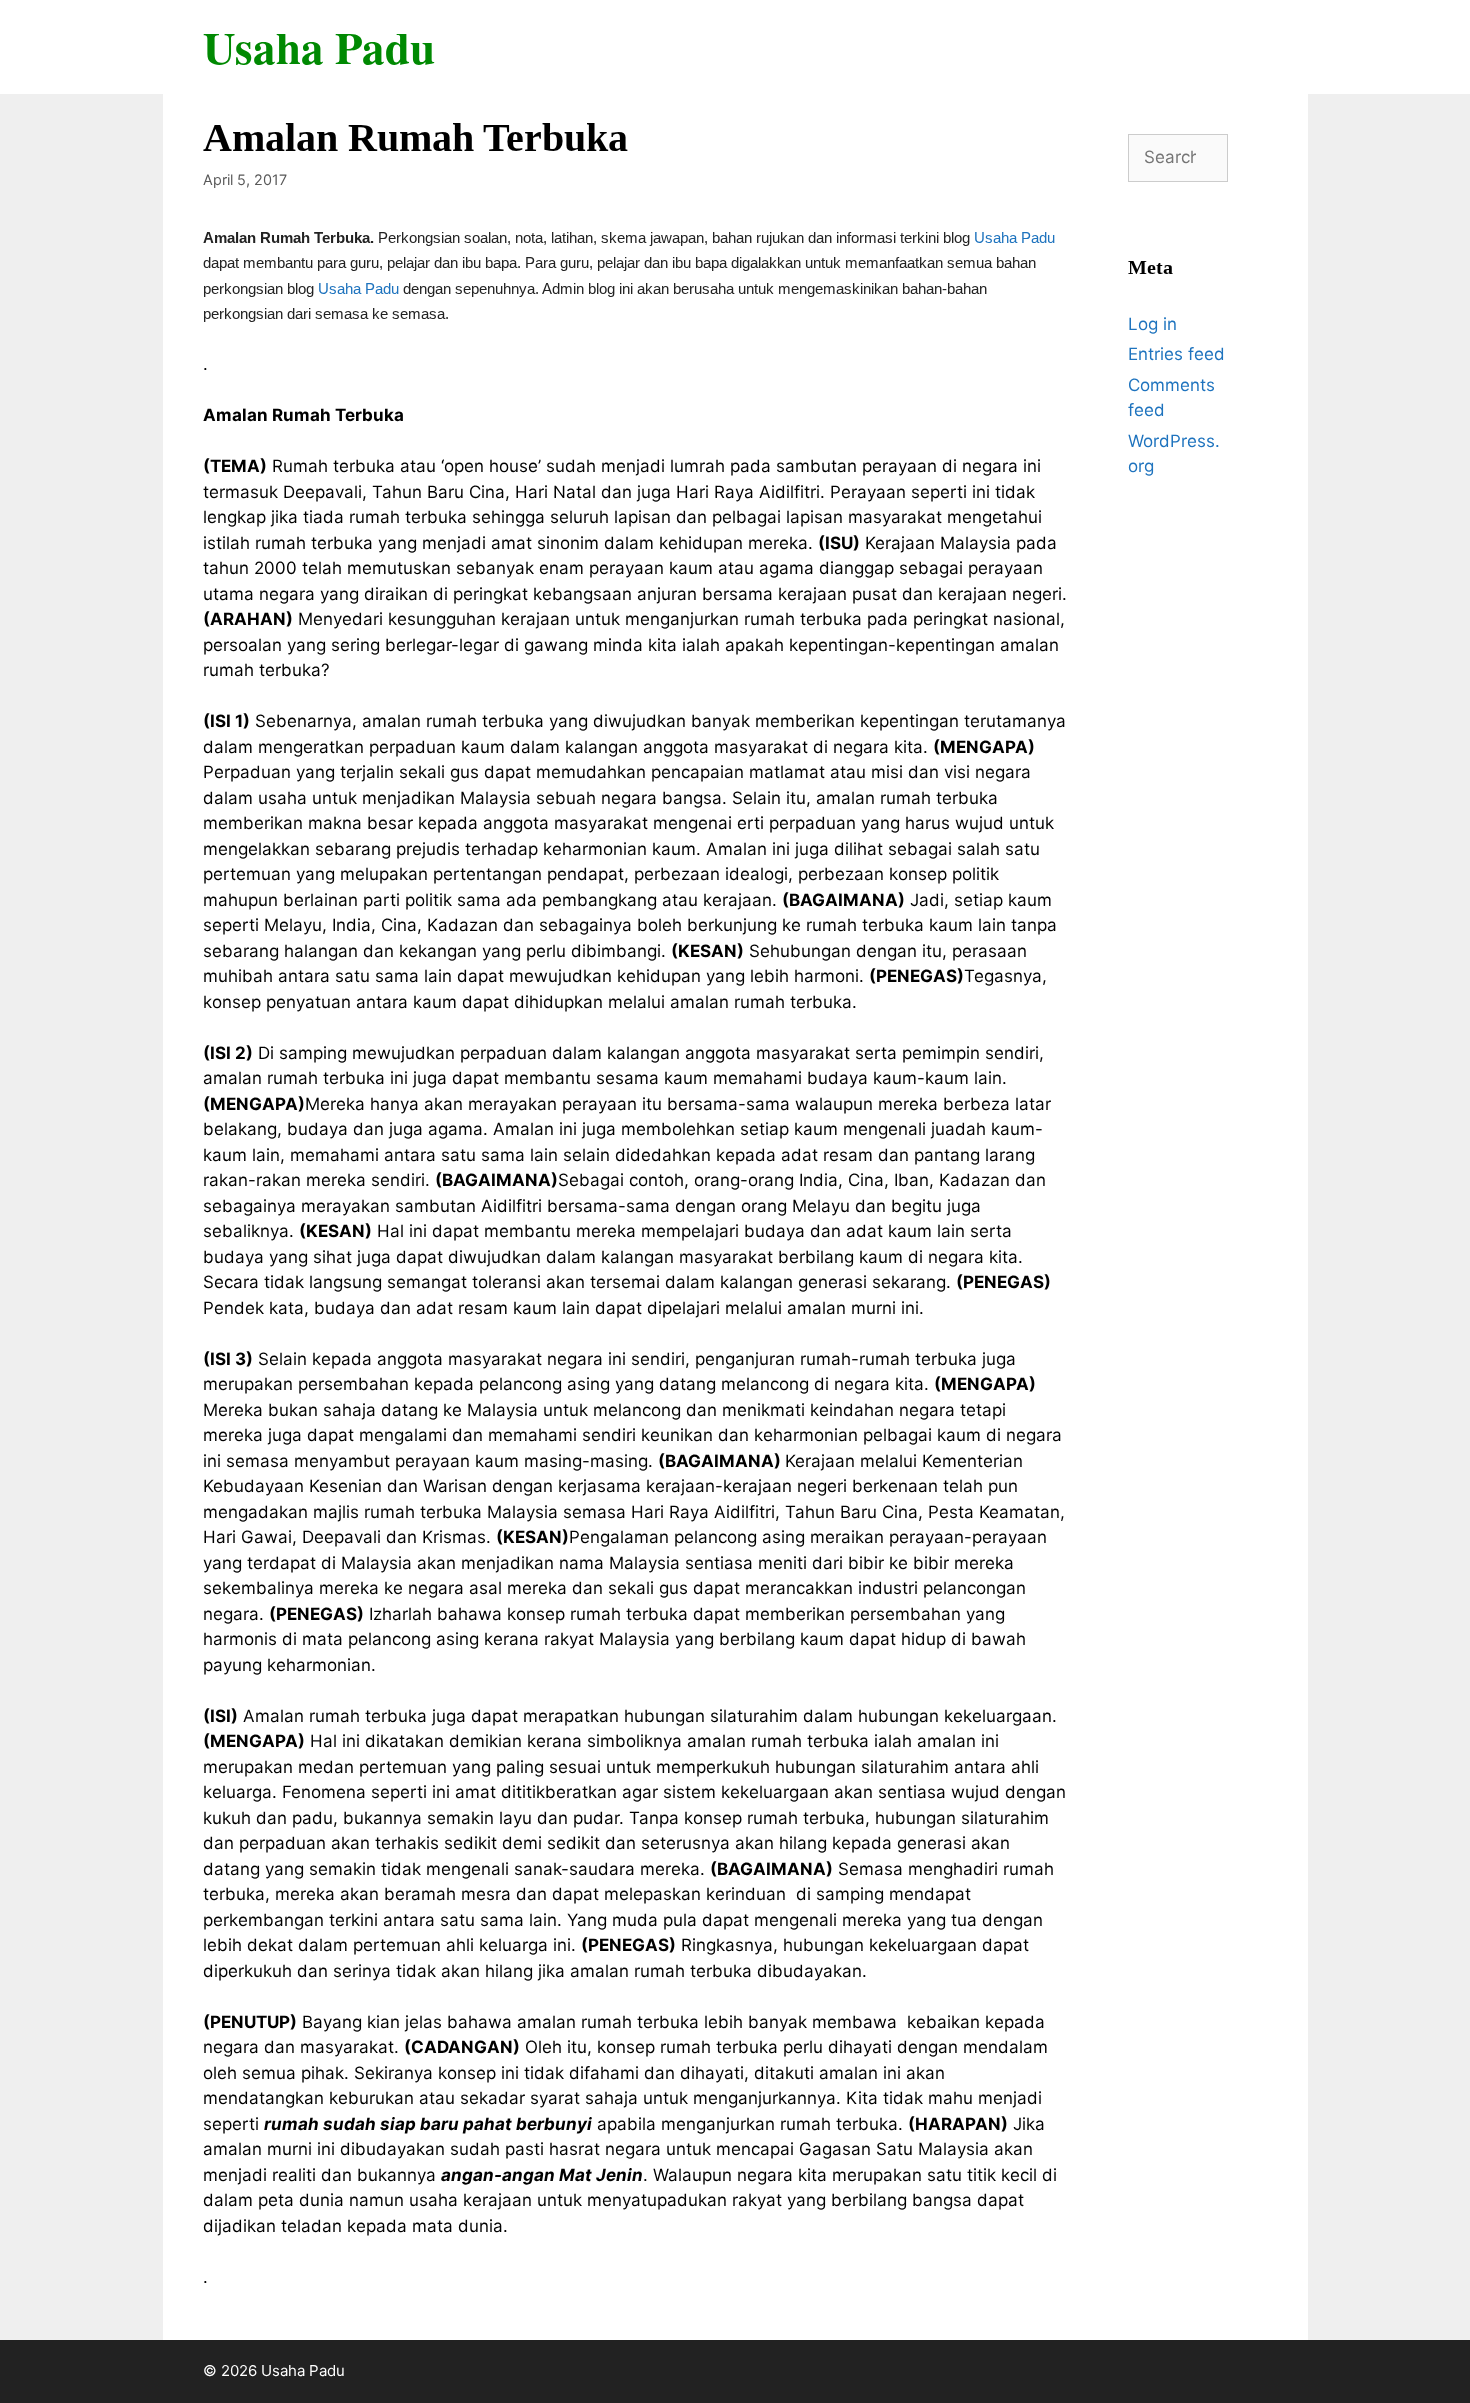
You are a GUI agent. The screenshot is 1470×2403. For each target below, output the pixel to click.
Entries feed (1176, 354)
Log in (1152, 324)
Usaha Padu (319, 46)
